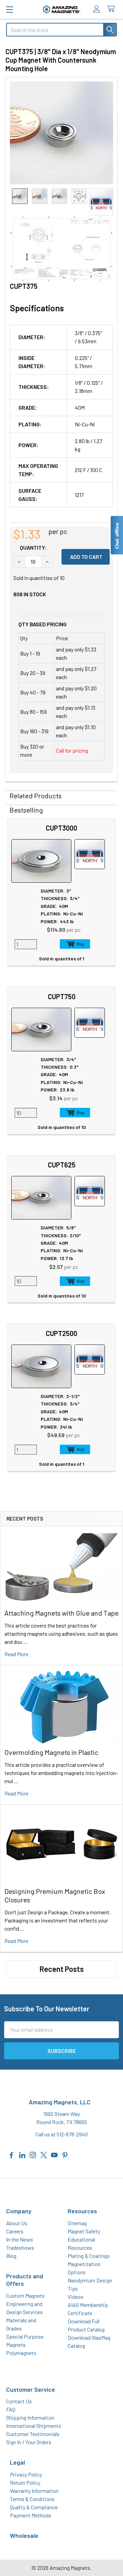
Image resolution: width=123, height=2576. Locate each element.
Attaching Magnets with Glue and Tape (61, 1613)
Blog (11, 2256)
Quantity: (33, 547)
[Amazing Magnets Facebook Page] (12, 2154)
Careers (15, 2231)
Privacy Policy (26, 2474)
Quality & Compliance (34, 2507)
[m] (9, 9)
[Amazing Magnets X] (44, 2154)
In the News (20, 2239)
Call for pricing (72, 750)
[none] (61, 133)
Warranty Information (34, 2491)
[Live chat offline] (117, 535)
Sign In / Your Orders (29, 2442)
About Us (17, 2223)
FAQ (11, 2409)
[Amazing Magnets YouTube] (54, 2154)
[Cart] (113, 9)
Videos (76, 2297)
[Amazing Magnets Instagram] (33, 2154)
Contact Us (19, 2401)
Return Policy (25, 2483)
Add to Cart (75, 944)
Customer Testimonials (33, 2434)
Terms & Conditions (32, 2499)
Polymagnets (21, 2353)
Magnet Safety (84, 2231)
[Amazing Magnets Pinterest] (65, 2154)
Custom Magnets (25, 2296)
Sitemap (77, 2223)
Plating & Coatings (89, 2256)
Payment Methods (31, 2515)
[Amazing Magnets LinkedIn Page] (22, 2154)
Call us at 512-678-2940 (62, 2134)
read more (16, 1654)
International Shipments (34, 2426)
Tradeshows (20, 2248)
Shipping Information (30, 2417)
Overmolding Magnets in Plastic (51, 1752)
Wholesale (24, 2535)
